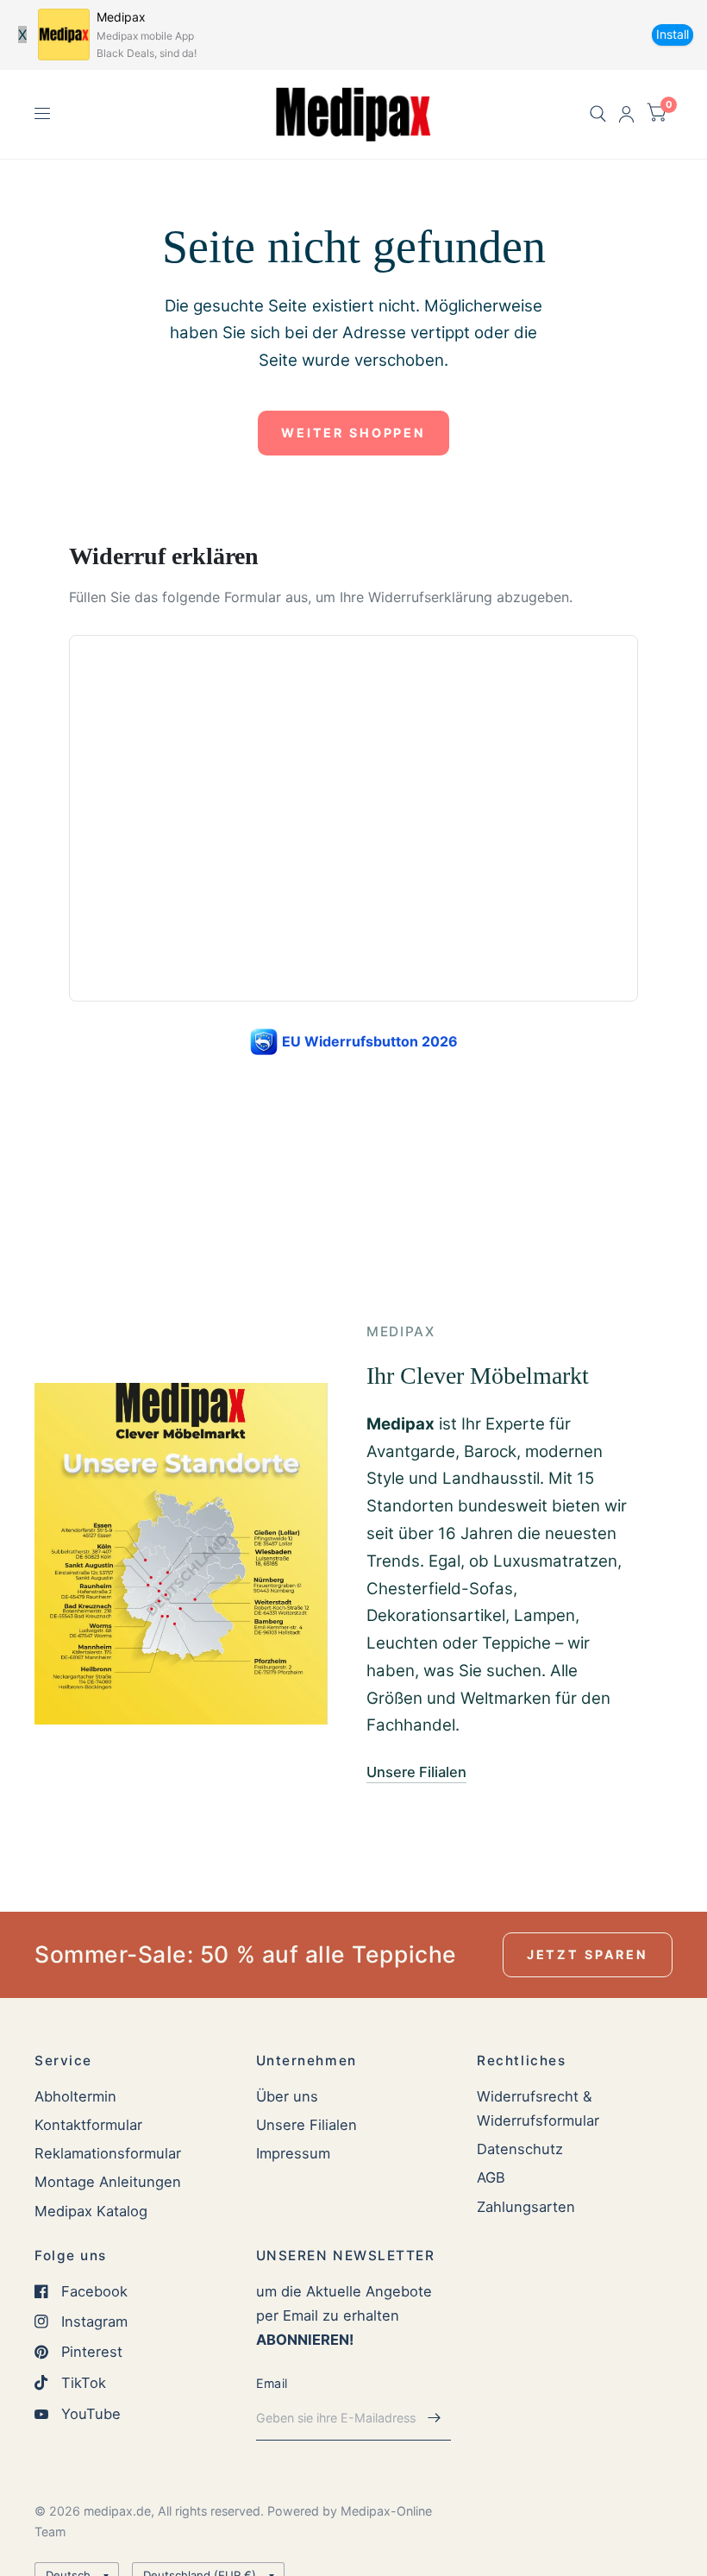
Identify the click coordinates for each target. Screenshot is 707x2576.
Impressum (293, 2153)
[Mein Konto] (626, 114)
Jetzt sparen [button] (588, 1954)
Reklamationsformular (108, 2153)
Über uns (287, 2096)
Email (272, 2383)
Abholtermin (75, 2096)
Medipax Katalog (91, 2211)
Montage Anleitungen (108, 2182)
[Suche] (598, 114)
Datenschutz (520, 2149)
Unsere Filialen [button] (416, 1772)
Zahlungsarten (526, 2207)
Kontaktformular (88, 2125)
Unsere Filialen (307, 2125)
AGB (491, 2177)
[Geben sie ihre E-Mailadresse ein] (434, 2418)
